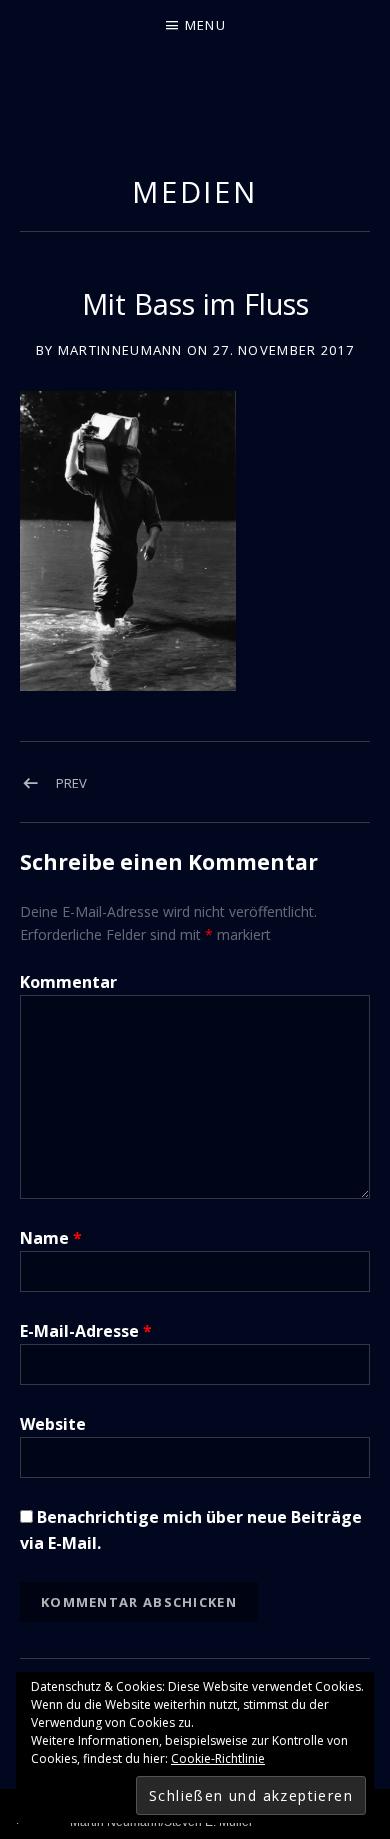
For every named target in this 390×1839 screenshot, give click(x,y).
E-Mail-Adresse (86, 1331)
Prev (71, 783)
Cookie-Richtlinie (218, 1758)
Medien (195, 191)
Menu (205, 25)
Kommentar (68, 982)
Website (53, 1424)
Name (51, 1238)
